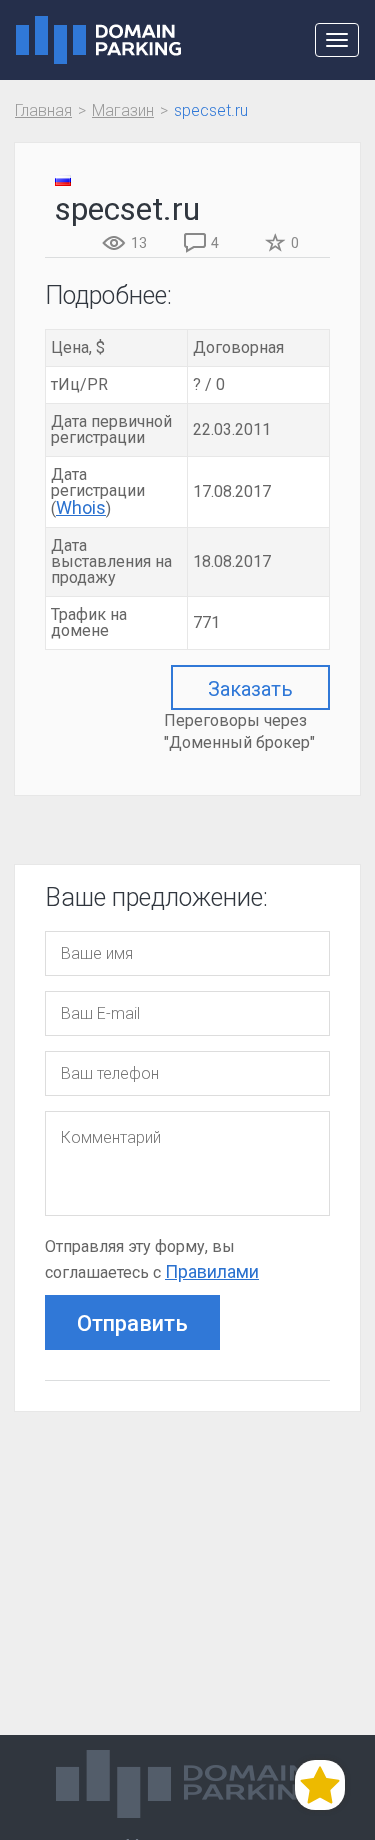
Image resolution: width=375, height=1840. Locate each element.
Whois (81, 507)
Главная (43, 110)
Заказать (250, 689)
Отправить (132, 1323)
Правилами (212, 1271)
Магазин (123, 110)
